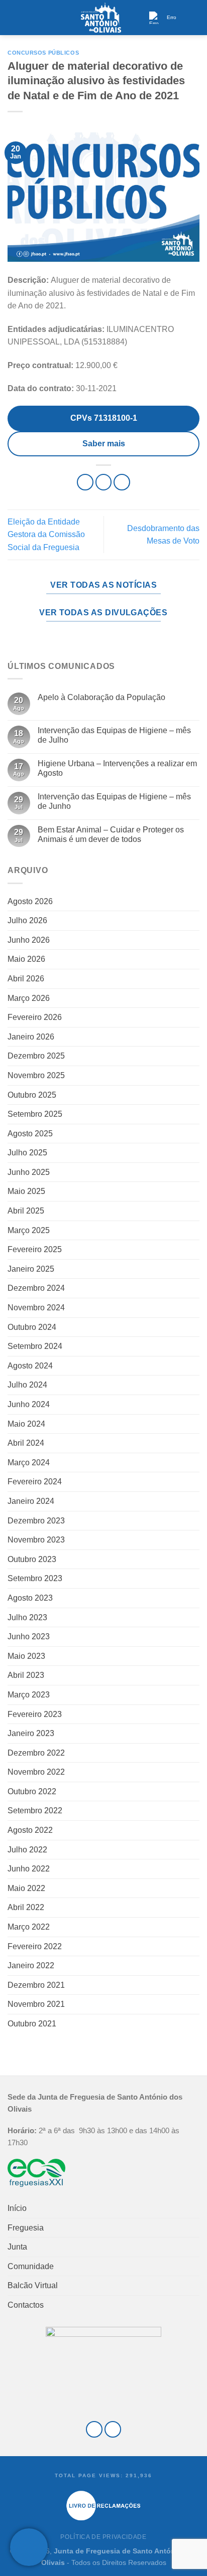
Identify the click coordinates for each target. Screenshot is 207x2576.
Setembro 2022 (35, 1811)
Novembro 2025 (36, 1075)
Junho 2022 (29, 1869)
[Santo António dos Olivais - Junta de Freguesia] (101, 18)
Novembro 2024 (36, 1308)
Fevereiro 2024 (35, 1482)
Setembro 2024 (35, 1346)
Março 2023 (29, 1695)
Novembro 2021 (36, 2004)
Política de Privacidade (103, 2537)
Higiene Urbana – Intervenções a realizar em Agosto (117, 768)
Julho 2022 (27, 1850)
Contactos (26, 2305)
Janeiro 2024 (31, 1501)
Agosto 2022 (30, 1830)
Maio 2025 (26, 1191)
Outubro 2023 (32, 1559)
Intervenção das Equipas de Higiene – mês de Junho (114, 801)
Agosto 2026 (30, 901)
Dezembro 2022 (36, 1753)
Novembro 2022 (36, 1772)
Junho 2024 (29, 1404)
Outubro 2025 (32, 1095)
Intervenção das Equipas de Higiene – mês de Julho (114, 735)
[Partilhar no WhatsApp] (85, 482)
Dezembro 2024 (36, 1288)
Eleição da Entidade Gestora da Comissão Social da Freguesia (46, 535)
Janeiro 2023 (31, 1733)
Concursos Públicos (43, 53)
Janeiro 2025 (31, 1269)
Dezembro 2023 (36, 1521)
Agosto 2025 (30, 1134)
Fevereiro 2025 (35, 1249)
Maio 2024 (26, 1424)
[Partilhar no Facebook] (104, 482)
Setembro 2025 (35, 1114)
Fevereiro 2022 (35, 1946)
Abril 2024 (26, 1443)
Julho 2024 (27, 1385)
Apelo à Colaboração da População (101, 697)
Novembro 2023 (36, 1540)
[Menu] (14, 17)
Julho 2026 (27, 920)
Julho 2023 (27, 1617)
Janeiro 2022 (31, 1965)
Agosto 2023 (30, 1598)
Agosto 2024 (30, 1366)
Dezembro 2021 (36, 1985)
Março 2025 (29, 1230)
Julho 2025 (27, 1153)
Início (17, 2208)
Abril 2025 (26, 1211)
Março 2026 (29, 998)
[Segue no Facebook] (94, 2429)
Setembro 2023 (35, 1578)
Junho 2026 (29, 940)
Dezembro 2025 (36, 1056)
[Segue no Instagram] (113, 2429)
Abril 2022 (26, 1907)
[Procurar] (195, 17)
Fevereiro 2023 (35, 1714)
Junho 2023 (29, 1637)
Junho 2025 (29, 1172)
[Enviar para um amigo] (122, 482)
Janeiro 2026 (31, 1037)
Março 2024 (29, 1463)
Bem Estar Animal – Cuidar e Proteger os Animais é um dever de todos (111, 834)
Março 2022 (29, 1927)
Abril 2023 (26, 1675)
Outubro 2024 (32, 1327)
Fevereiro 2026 (35, 1017)
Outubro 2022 (32, 1791)
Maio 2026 (26, 959)
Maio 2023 (26, 1656)
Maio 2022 (26, 1888)
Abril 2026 (26, 979)
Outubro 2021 (32, 2024)
